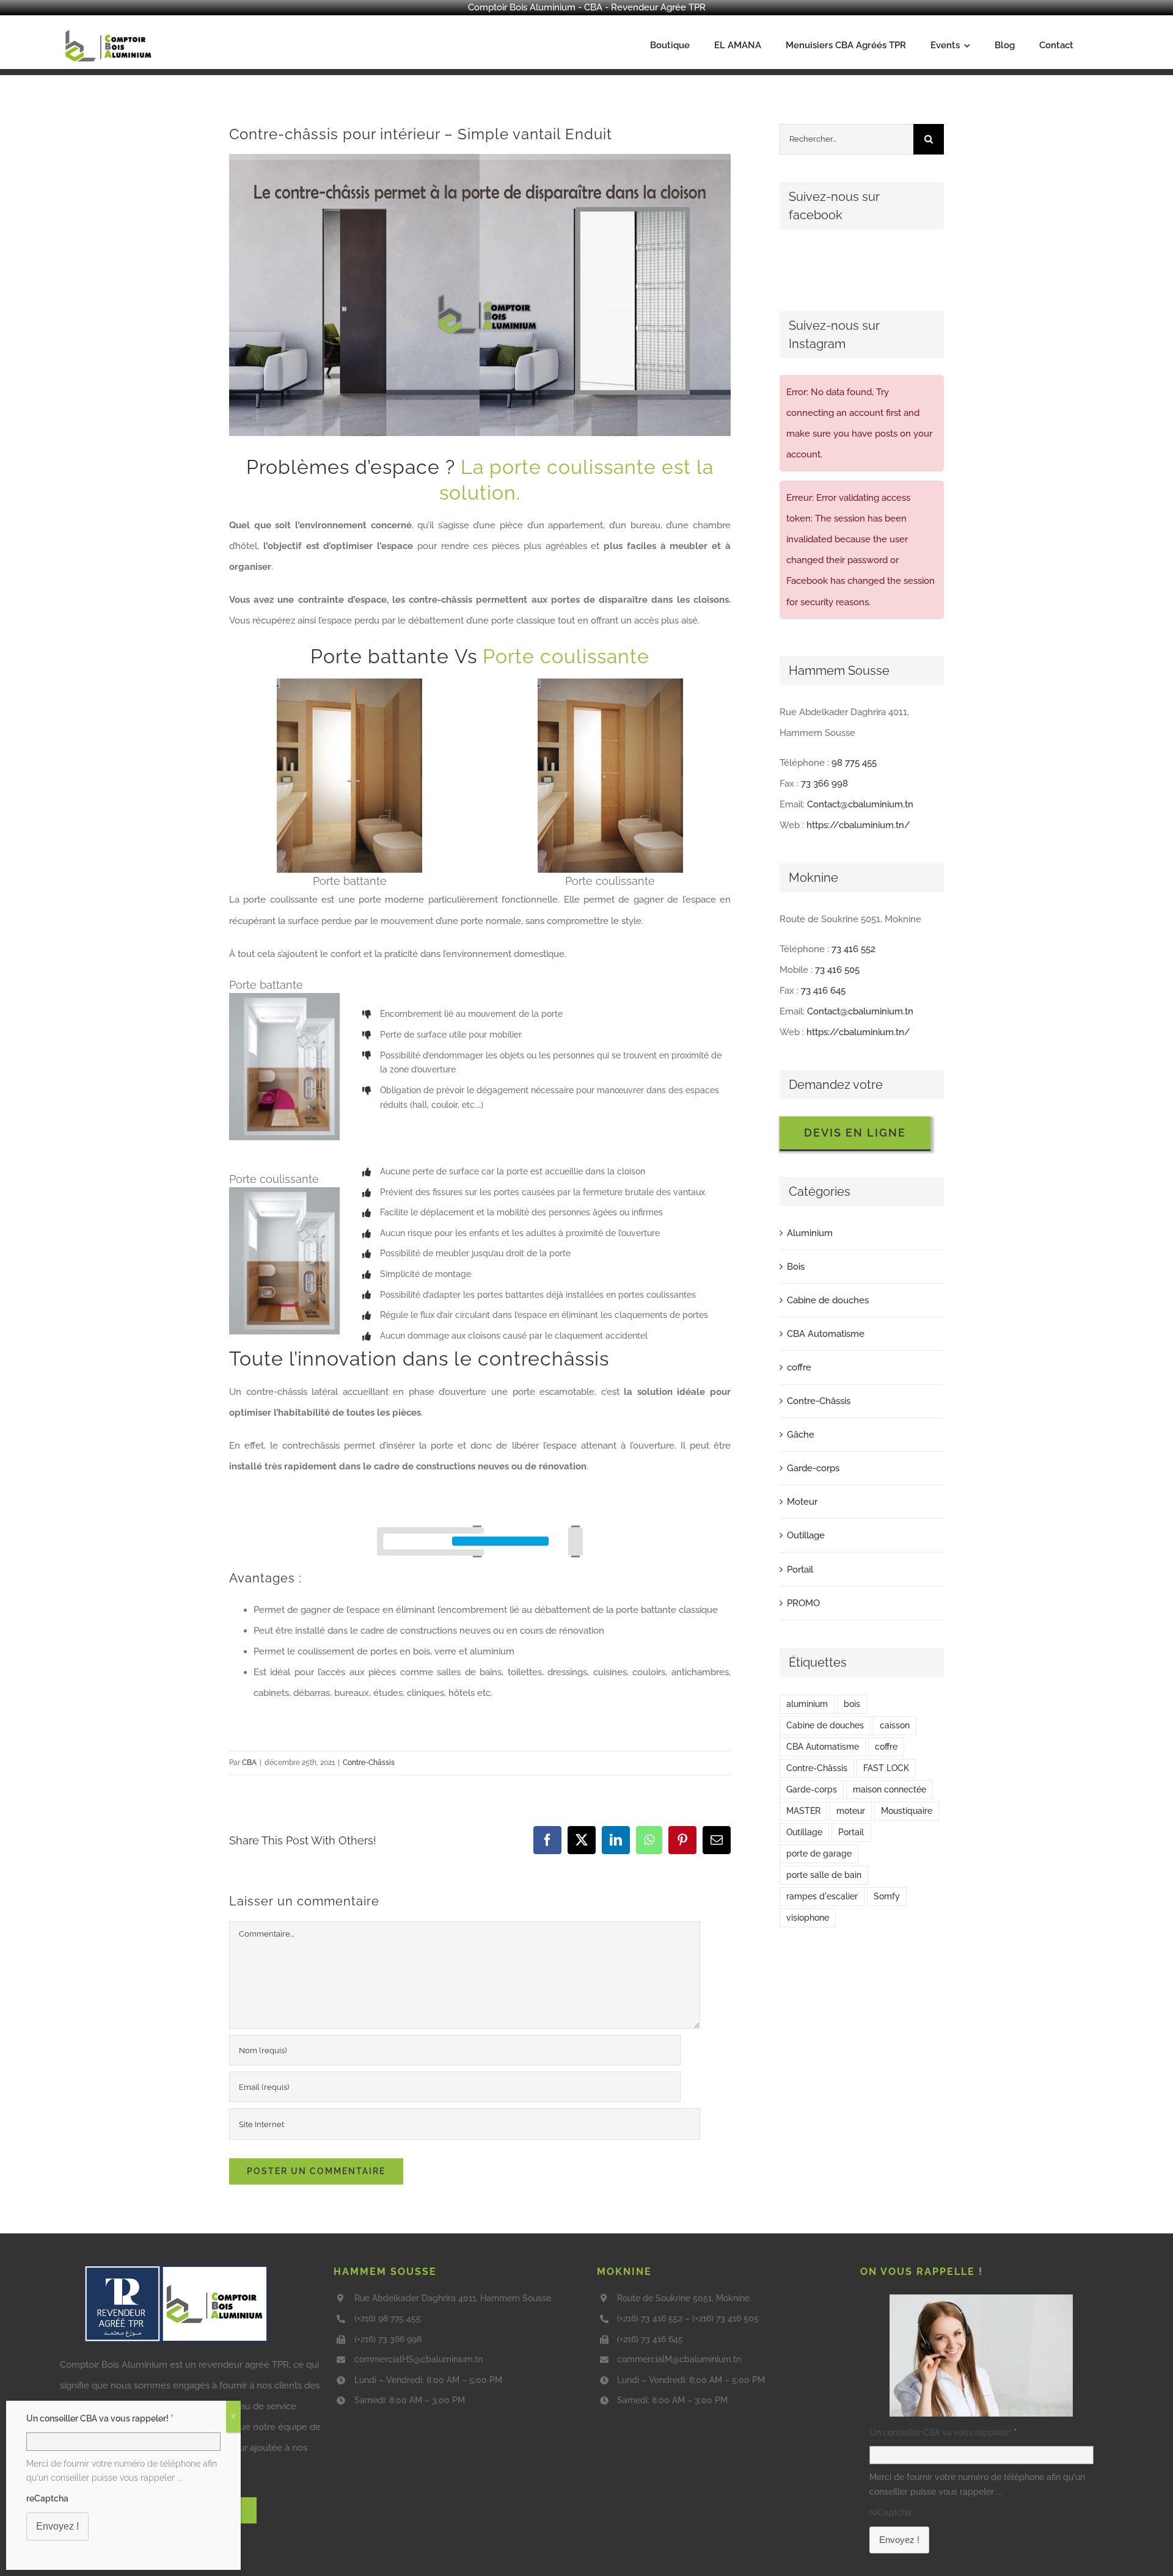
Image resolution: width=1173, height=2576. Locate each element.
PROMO (803, 1603)
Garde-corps (813, 1468)
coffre (799, 1367)
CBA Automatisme (826, 1334)
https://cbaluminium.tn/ (858, 825)
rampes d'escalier (822, 1896)
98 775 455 (854, 763)
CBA (249, 1763)
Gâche (801, 1435)
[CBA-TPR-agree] (176, 2269)
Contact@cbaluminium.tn (860, 804)
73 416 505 (837, 970)
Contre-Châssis (369, 1763)
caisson (895, 1725)
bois (852, 1704)
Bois (796, 1267)
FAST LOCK (886, 1768)
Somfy (887, 1896)
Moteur (802, 1502)
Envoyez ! (899, 2540)
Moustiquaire (907, 1811)
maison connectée (890, 1789)
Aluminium (810, 1233)
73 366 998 (824, 784)
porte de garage (819, 1854)
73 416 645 (823, 991)
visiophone (808, 1918)
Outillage (806, 1535)
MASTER (803, 1811)
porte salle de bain (824, 1875)
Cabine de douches (828, 1300)
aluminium (807, 1704)
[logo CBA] (110, 30)
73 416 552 (853, 949)
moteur (851, 1811)
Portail (800, 1570)
